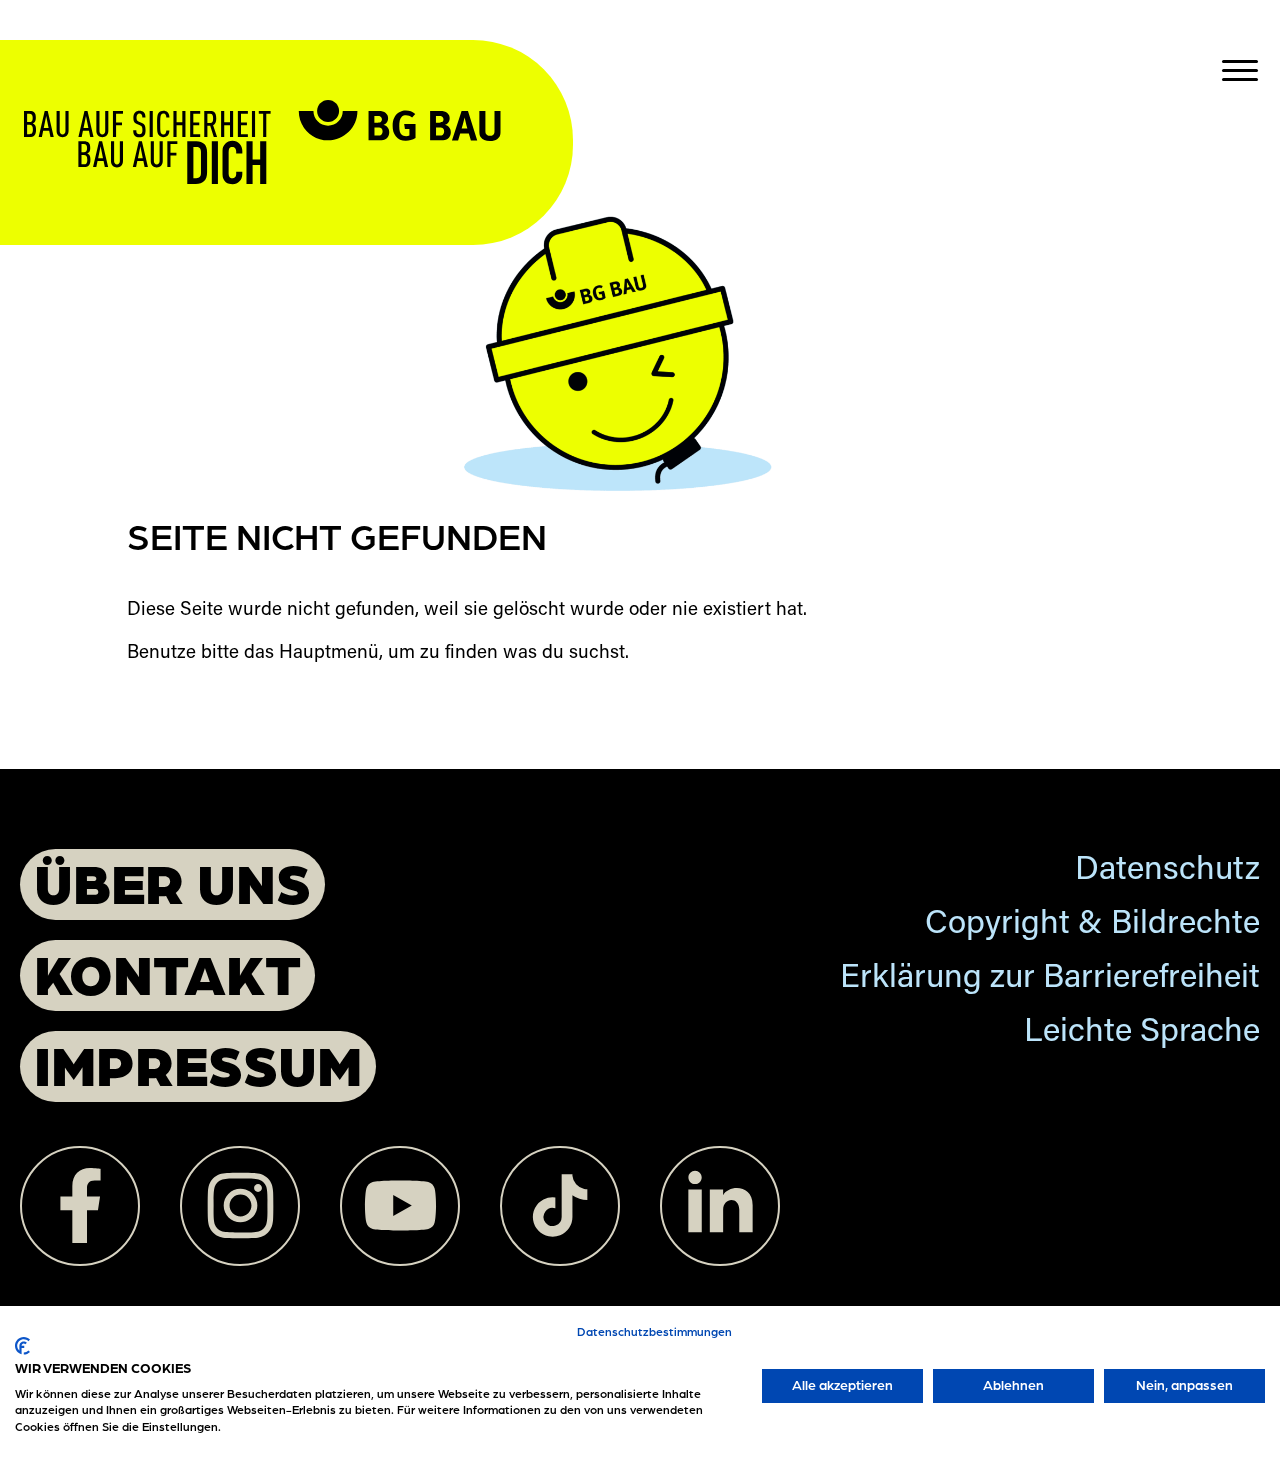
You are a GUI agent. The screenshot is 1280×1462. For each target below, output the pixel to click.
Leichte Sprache (1142, 1033)
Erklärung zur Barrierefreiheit (1050, 979)
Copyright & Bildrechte (1092, 925)
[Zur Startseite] (296, 102)
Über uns (172, 881)
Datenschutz (1167, 871)
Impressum (198, 1063)
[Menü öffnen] (1240, 70)
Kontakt (167, 972)
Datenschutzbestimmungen (654, 1331)
